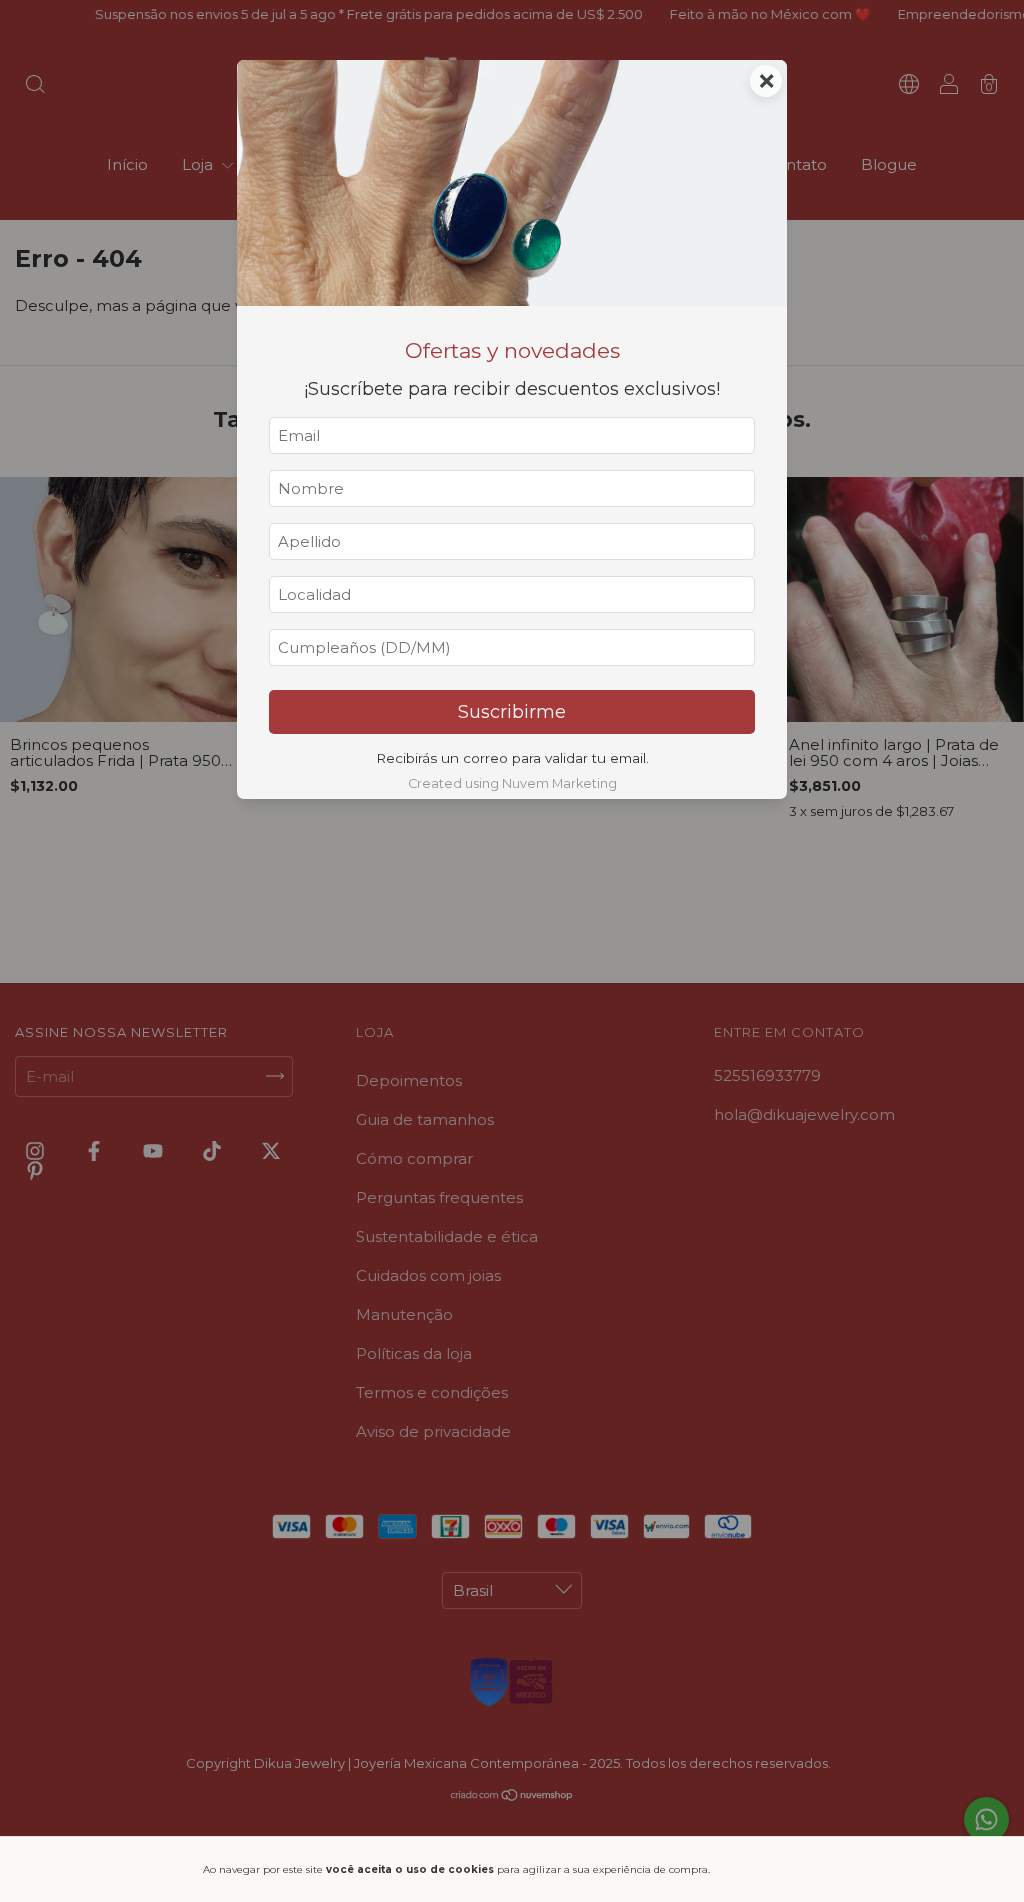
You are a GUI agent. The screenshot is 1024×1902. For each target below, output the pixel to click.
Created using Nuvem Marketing (512, 783)
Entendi (773, 1869)
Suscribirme (512, 712)
